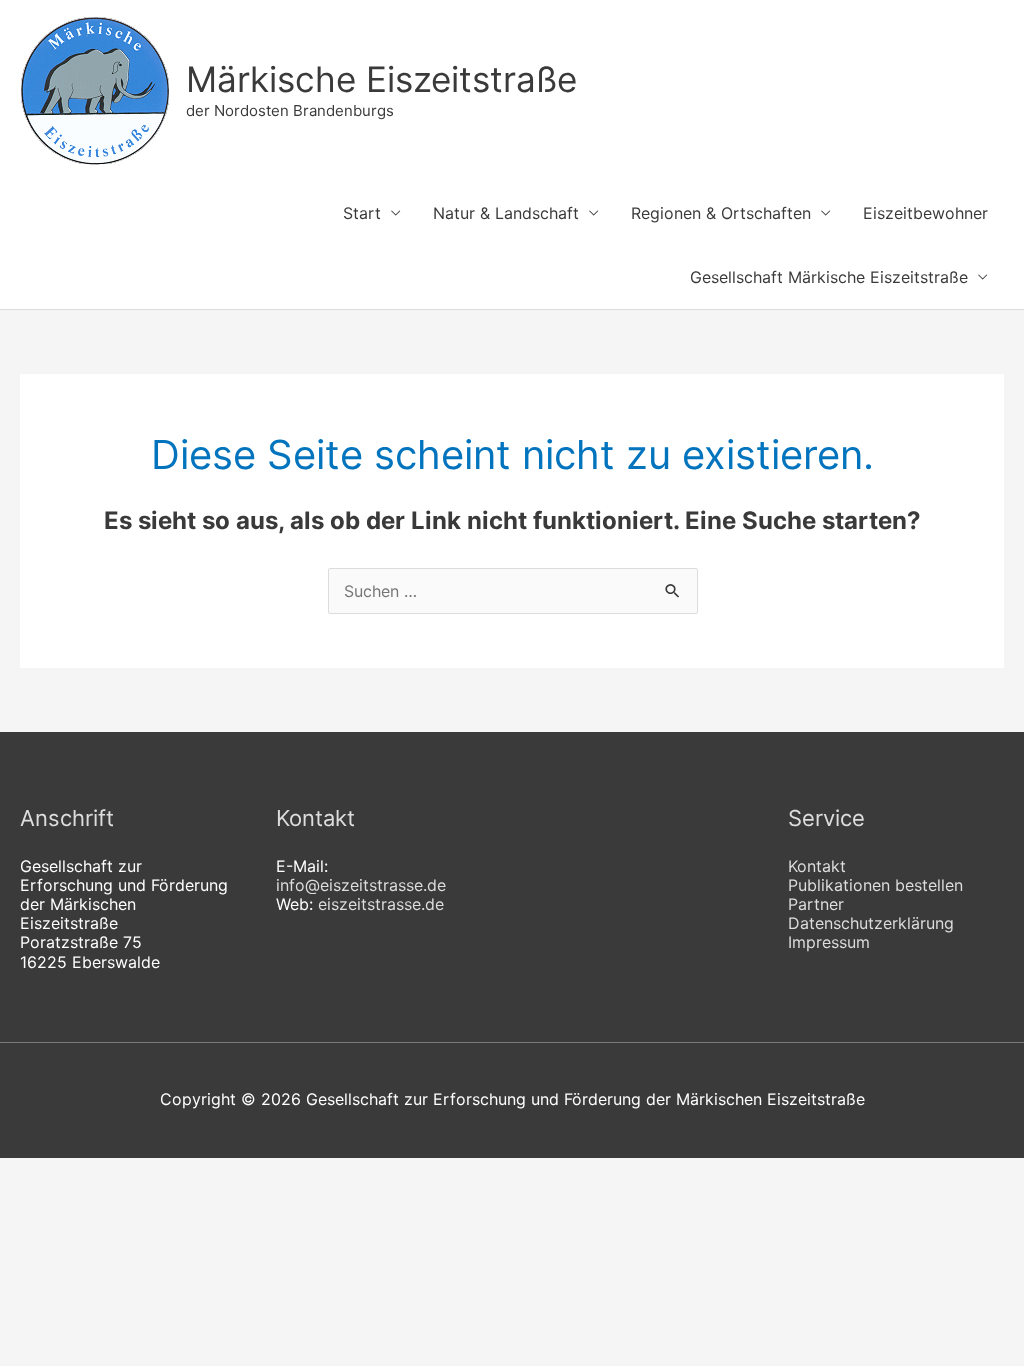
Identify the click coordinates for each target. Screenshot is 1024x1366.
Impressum (829, 942)
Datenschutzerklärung (871, 923)
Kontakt (817, 866)
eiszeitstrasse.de (381, 904)
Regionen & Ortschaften (721, 213)
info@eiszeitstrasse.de (361, 885)
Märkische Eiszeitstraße (381, 79)
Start (362, 213)
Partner (816, 904)
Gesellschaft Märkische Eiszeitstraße (829, 277)
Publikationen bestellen (875, 885)
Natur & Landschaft (506, 213)
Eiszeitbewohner (925, 213)
